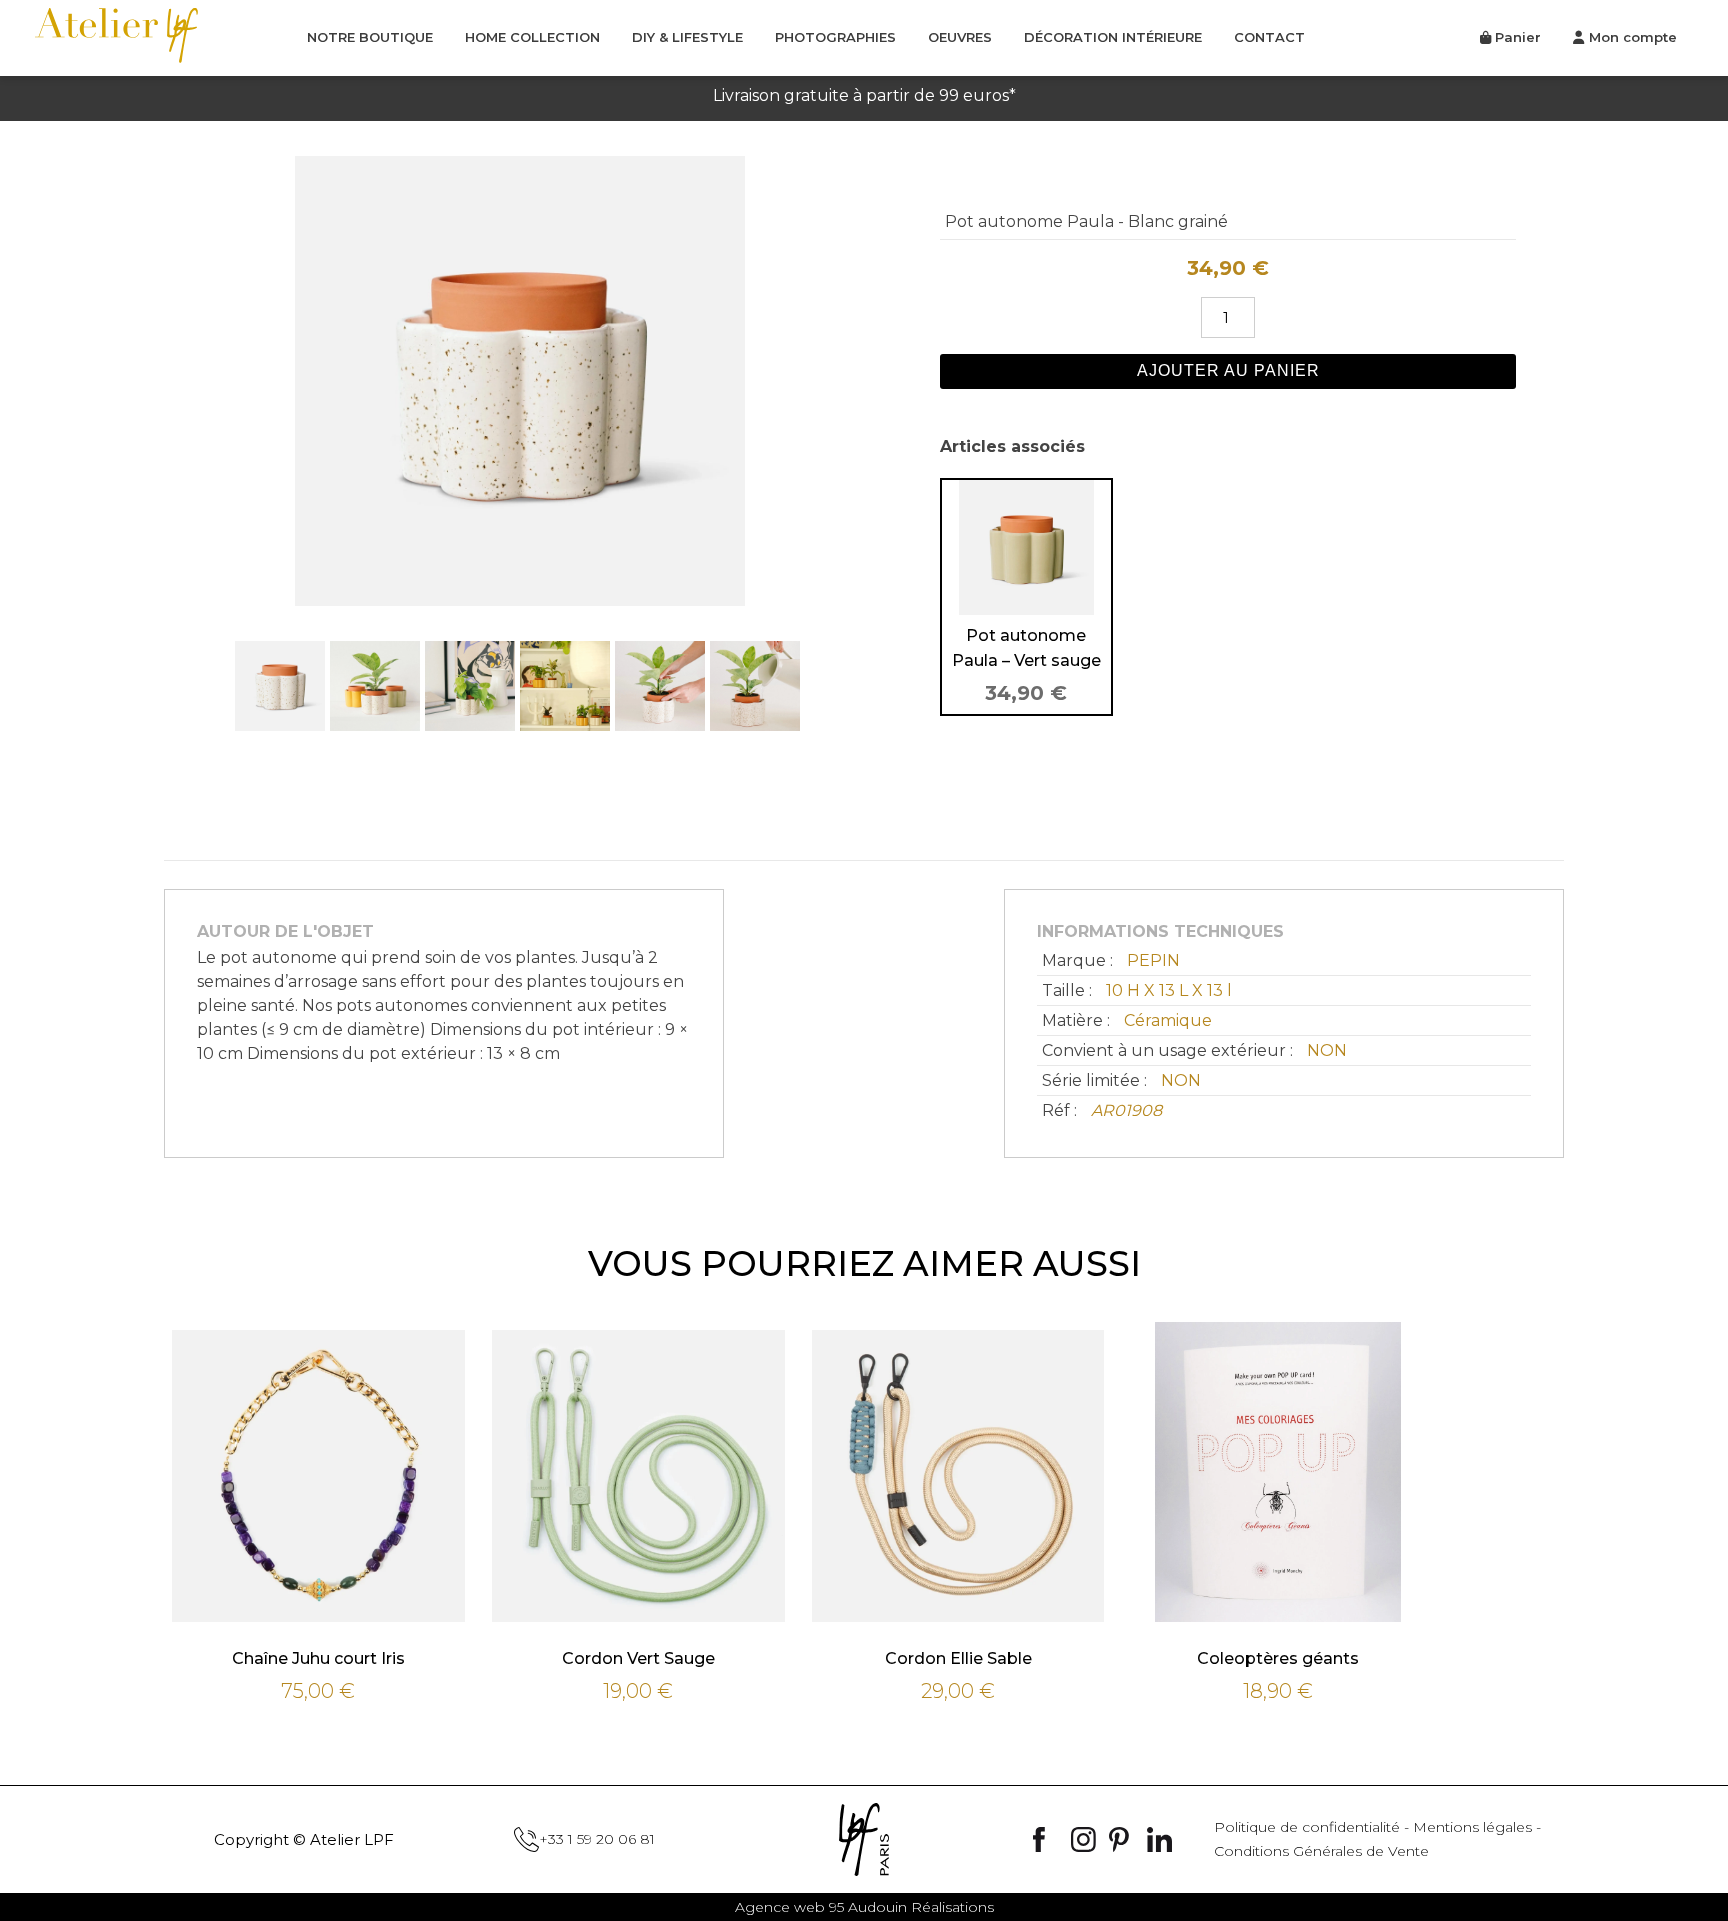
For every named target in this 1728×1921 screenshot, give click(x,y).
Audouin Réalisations (864, 1907)
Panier (1516, 37)
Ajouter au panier (1228, 370)
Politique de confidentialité (1307, 1827)
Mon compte (1633, 37)
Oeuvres (960, 37)
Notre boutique (370, 37)
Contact (1269, 37)
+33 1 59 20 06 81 (597, 1839)
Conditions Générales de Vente (1321, 1851)
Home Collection (532, 37)
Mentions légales (1472, 1827)
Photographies (835, 37)
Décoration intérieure (1113, 37)
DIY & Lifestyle (687, 37)
